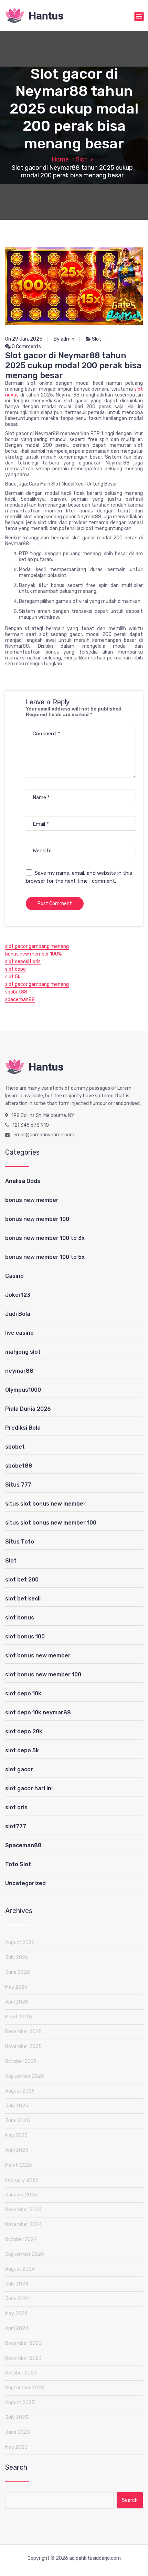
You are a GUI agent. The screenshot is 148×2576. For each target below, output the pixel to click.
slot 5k (13, 977)
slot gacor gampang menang (37, 946)
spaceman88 (20, 1000)
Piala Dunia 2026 (28, 1409)
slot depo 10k (23, 1693)
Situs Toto (20, 1542)
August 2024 (20, 2269)
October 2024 (21, 2239)
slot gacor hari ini (29, 1788)
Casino (14, 1276)
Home (60, 159)
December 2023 (23, 2343)
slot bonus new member (38, 1656)
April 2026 (17, 2002)
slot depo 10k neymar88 (38, 1712)
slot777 (16, 1826)
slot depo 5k (22, 1750)
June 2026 (18, 1972)
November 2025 (23, 2046)
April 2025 (17, 2150)
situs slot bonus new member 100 (51, 1523)
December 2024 (23, 2210)
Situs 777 (18, 1485)
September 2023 (25, 2388)
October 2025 (21, 2061)
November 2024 (23, 2225)
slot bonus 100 (25, 1637)
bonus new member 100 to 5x (45, 1257)
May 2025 (16, 2136)
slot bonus (20, 1618)
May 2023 (16, 2447)
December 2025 (23, 2032)
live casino (19, 1333)
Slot (82, 159)
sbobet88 (16, 992)
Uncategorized (25, 1883)
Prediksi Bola (23, 1428)
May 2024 (16, 2314)
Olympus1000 (23, 1390)
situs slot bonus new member (45, 1504)
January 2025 (21, 2195)
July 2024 (17, 2284)
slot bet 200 (22, 1580)
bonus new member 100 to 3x (45, 1238)
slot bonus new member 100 (43, 1674)
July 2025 (17, 2106)
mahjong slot (23, 1352)
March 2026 (19, 2017)
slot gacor (19, 1769)
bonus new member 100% (33, 954)
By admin (64, 339)
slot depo (15, 969)
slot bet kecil (23, 1599)
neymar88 (19, 1371)
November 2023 (23, 2358)
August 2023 (20, 2403)
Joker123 (18, 1295)
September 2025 (25, 2076)
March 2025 (19, 2165)
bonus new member (32, 1200)
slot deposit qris (23, 962)
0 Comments (26, 347)
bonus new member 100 (37, 1219)
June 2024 (18, 2299)
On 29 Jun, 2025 (24, 339)
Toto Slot (18, 1864)
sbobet (15, 1447)
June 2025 (18, 2121)
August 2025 (20, 2091)
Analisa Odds (23, 1181)
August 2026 (20, 1943)
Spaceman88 (23, 1845)
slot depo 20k (24, 1731)
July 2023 (17, 2417)
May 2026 (16, 1987)
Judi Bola (18, 1314)
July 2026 (17, 1957)
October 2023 (21, 2373)
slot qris (16, 1807)
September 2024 (25, 2254)
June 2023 (18, 2432)
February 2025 (22, 2180)
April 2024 (17, 2328)
